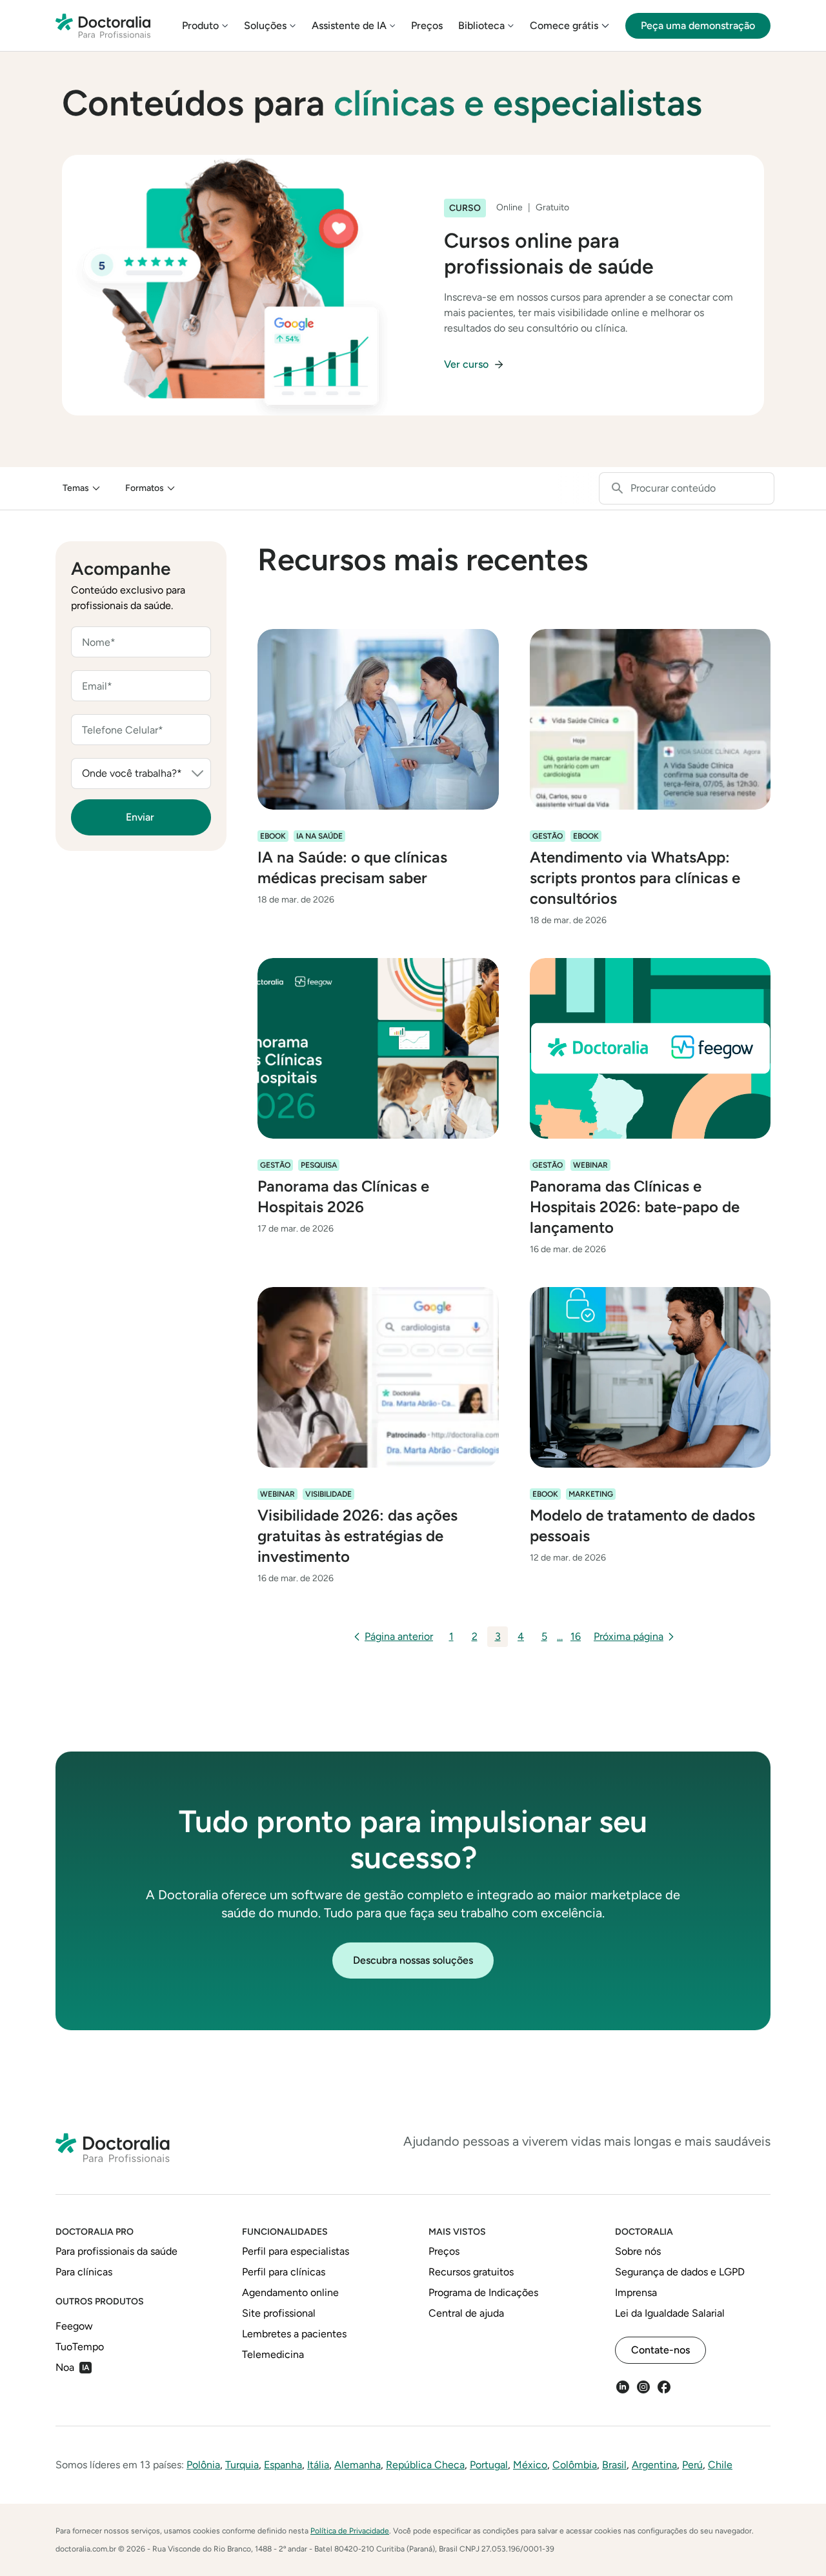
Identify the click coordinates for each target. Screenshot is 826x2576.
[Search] (618, 488)
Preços (427, 25)
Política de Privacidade (350, 2531)
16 (576, 1636)
